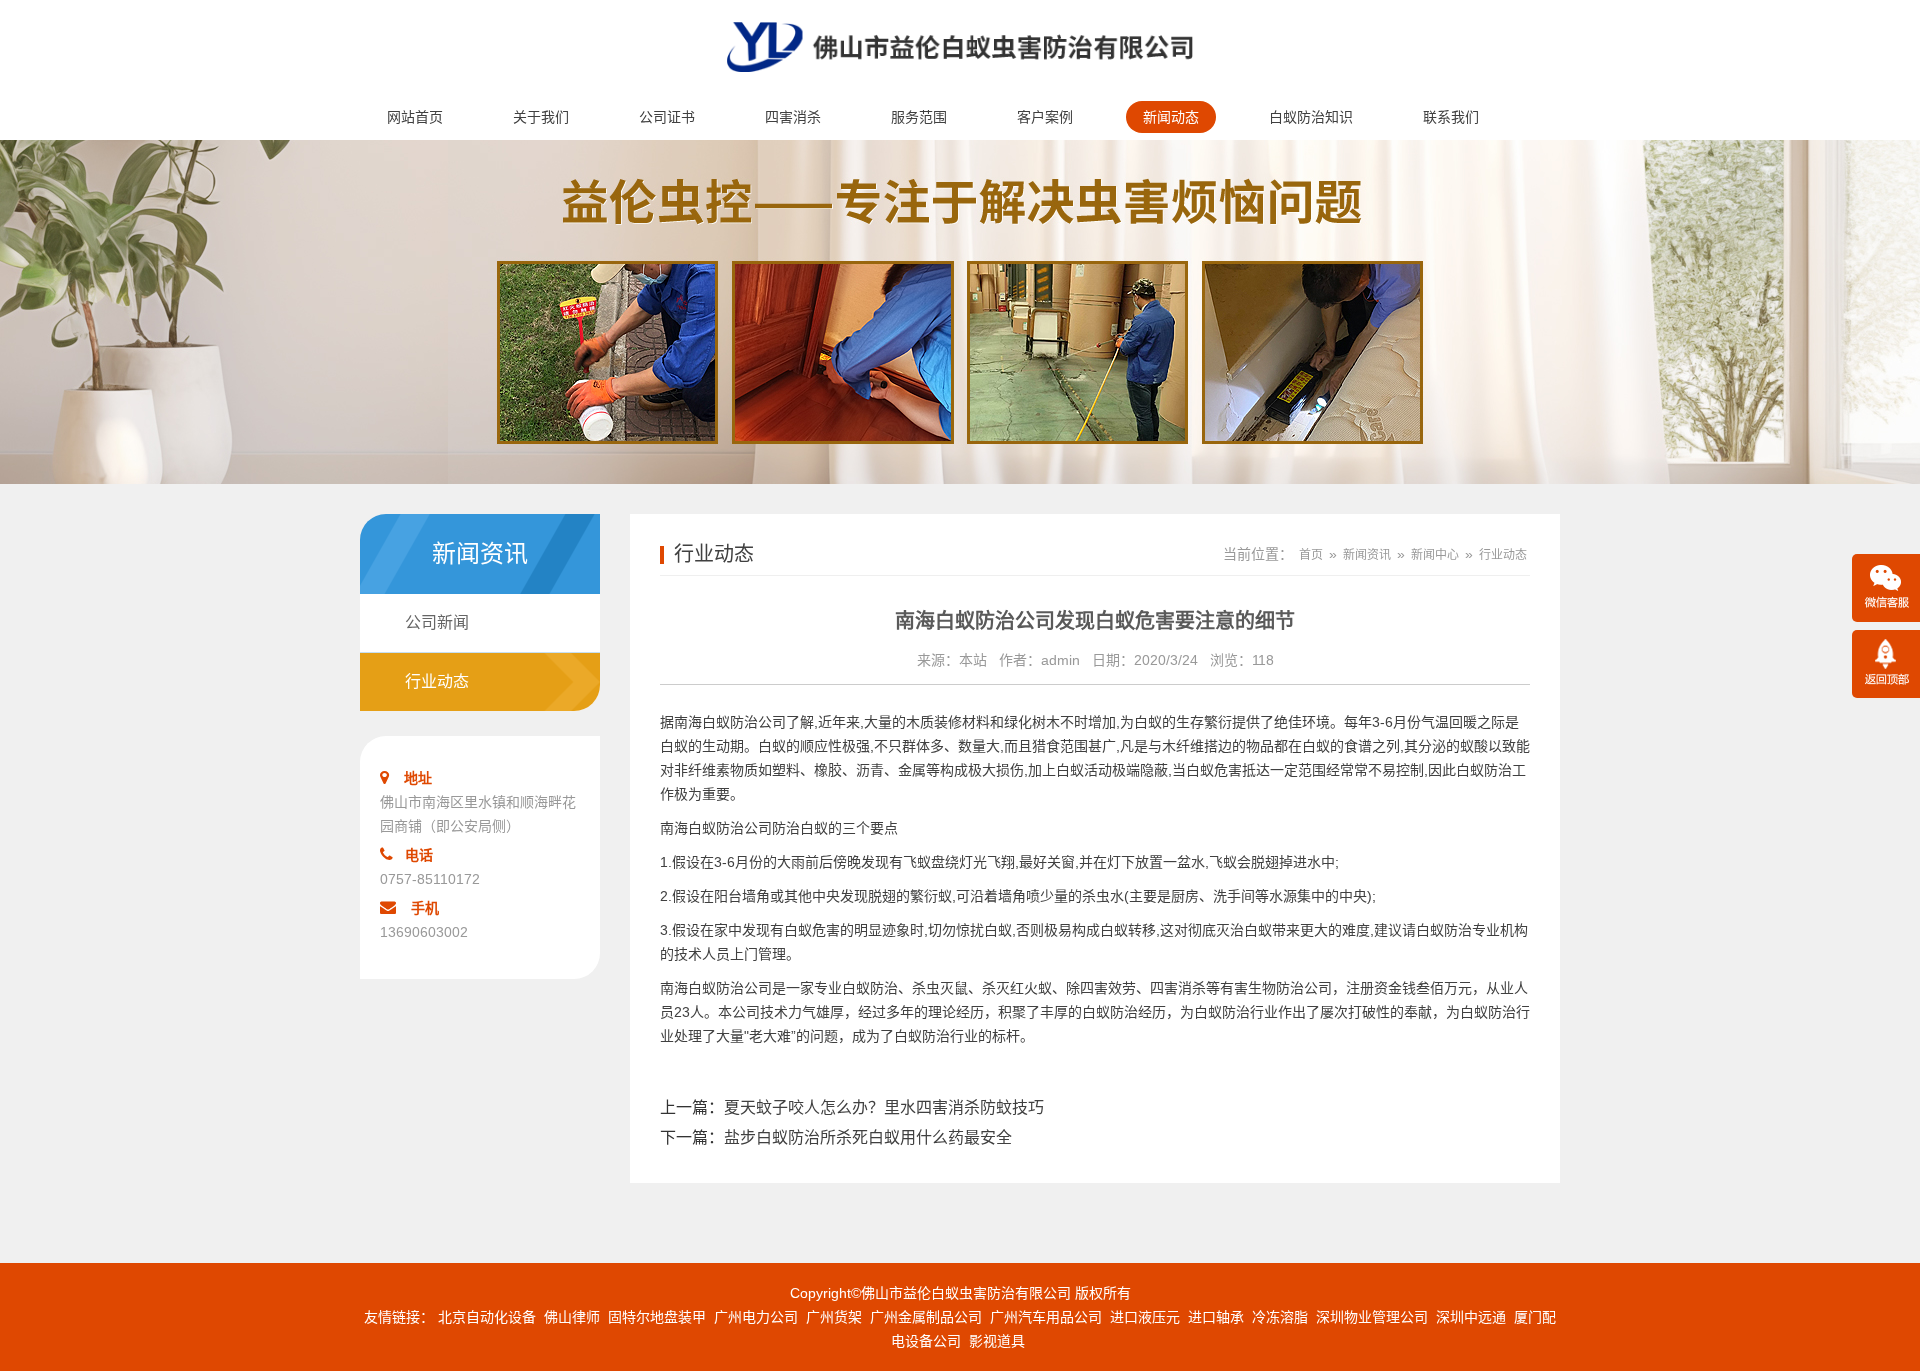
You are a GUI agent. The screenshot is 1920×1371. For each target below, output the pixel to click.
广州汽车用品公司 (1046, 1317)
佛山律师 (572, 1317)
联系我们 (1451, 117)
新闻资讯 (1367, 555)
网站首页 (415, 117)
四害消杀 (793, 117)
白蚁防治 (1110, 1012)
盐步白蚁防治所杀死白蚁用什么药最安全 (868, 1137)
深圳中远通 (1471, 1317)
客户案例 (1045, 117)
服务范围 (919, 117)
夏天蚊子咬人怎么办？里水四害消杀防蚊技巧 (884, 1107)
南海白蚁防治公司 (730, 722)
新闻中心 (1435, 555)
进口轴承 (1216, 1317)
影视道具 (997, 1341)
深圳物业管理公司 (1372, 1317)
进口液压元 (1145, 1317)
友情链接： (399, 1317)
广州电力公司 (756, 1317)
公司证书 (667, 117)
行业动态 (437, 681)
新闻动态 (1171, 117)
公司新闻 (437, 622)
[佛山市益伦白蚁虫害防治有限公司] (960, 86)
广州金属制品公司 (926, 1317)
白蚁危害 (812, 930)
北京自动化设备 (487, 1317)
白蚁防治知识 (1311, 117)
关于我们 (541, 117)
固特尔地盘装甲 (657, 1317)
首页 (1311, 555)
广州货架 (834, 1317)
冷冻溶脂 (1280, 1317)
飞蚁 (917, 862)
